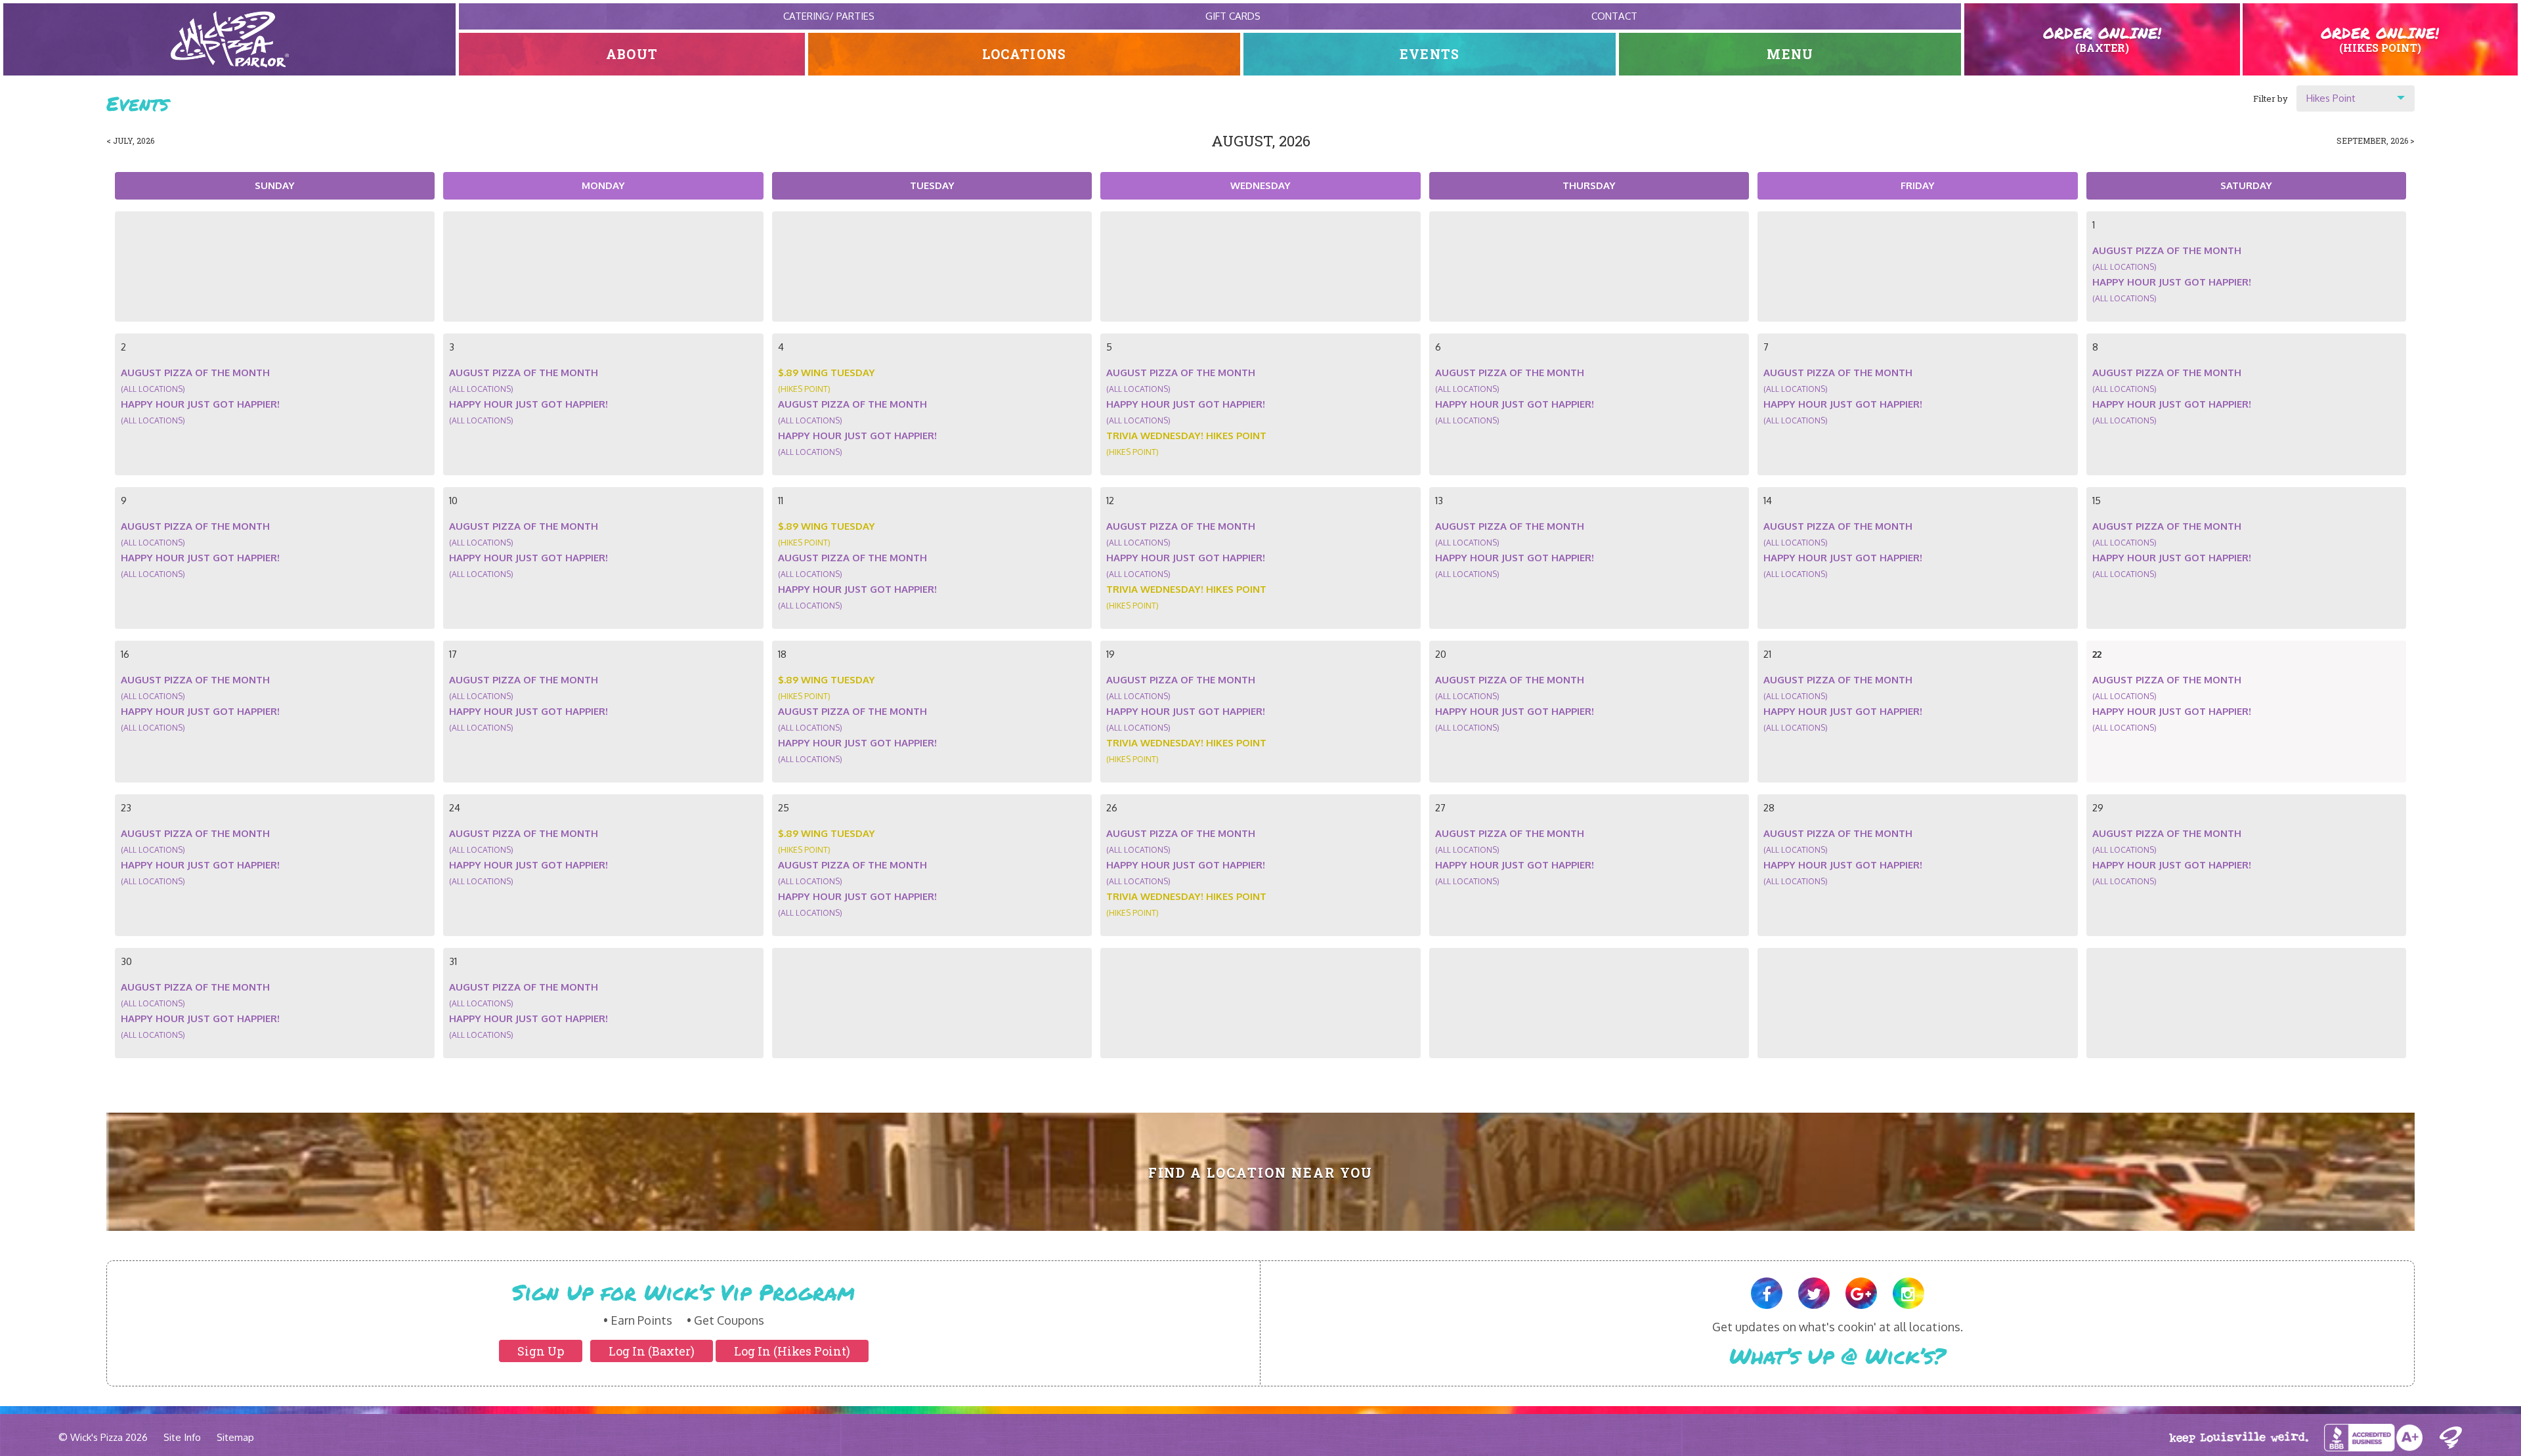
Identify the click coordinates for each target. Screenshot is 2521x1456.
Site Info (182, 1437)
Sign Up (541, 1351)
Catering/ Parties (829, 16)
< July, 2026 (130, 140)
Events (1430, 54)
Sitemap (235, 1437)
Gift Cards (1233, 16)
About (632, 54)
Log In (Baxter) (652, 1351)
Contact (1614, 16)
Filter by (2271, 98)
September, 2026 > (2376, 140)
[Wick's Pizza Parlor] (229, 39)
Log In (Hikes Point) (792, 1351)
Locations (1024, 54)
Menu (1790, 54)
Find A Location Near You (1261, 1173)
